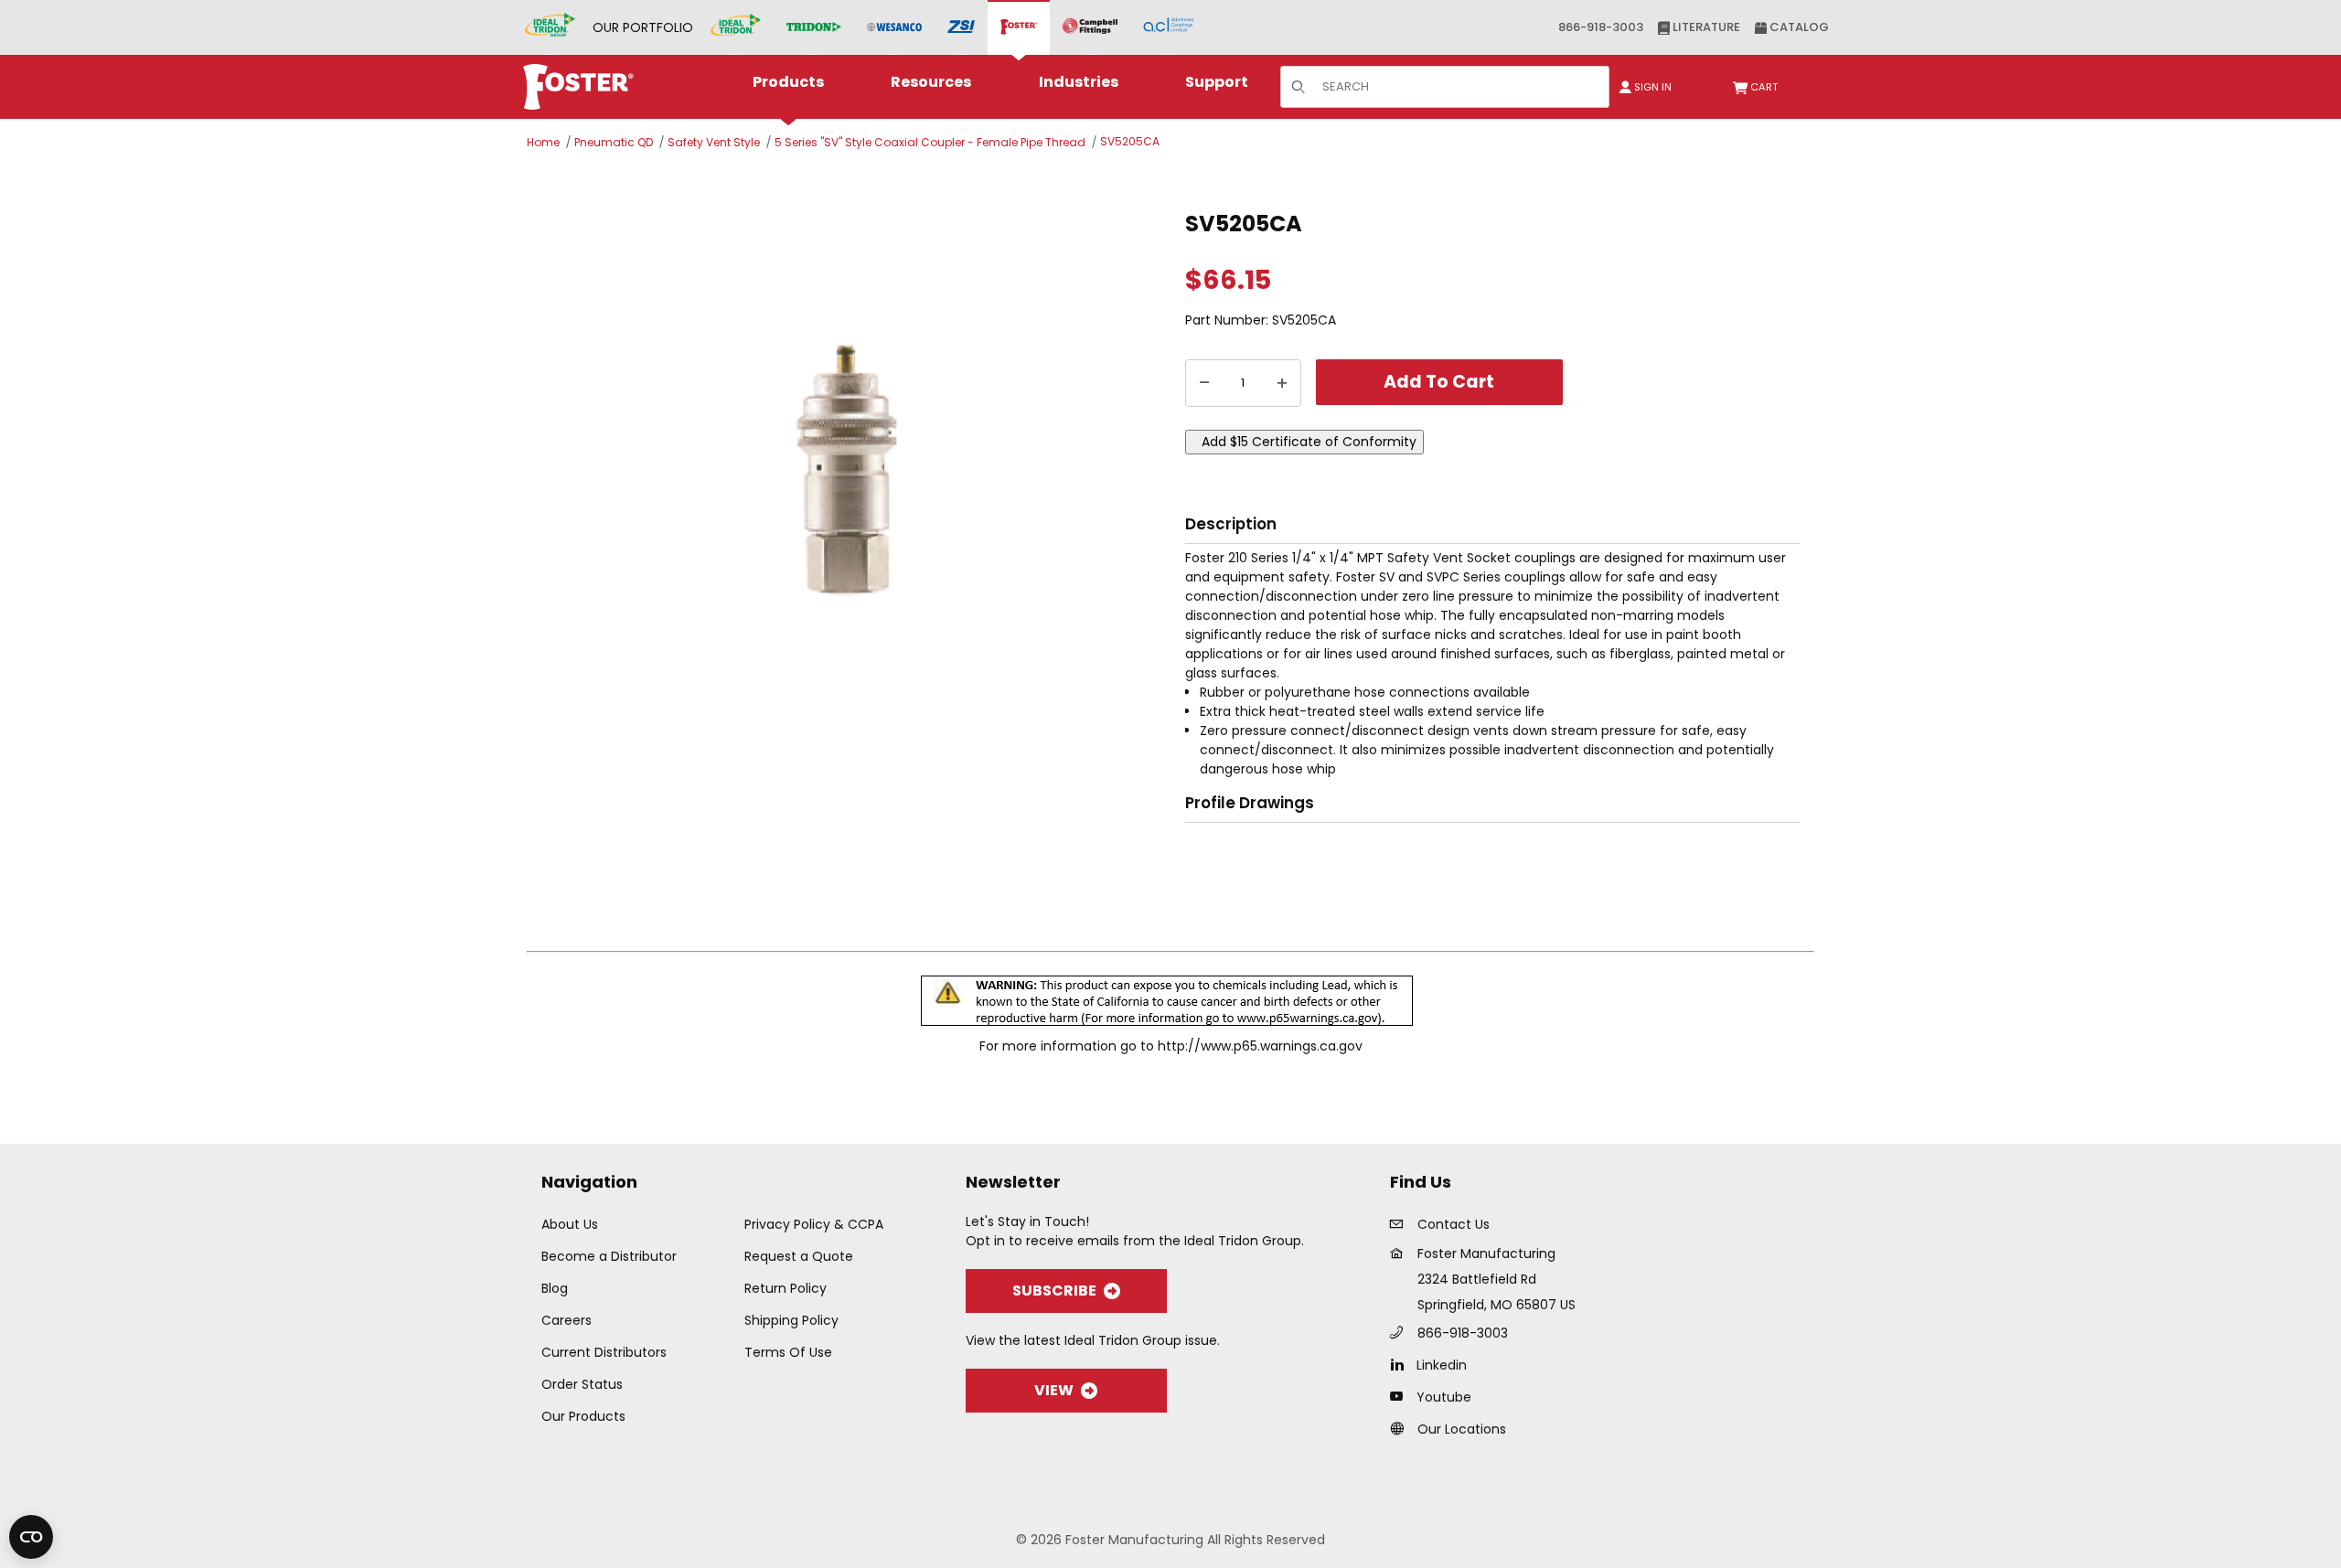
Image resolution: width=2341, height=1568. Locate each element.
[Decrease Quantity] (1204, 383)
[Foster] (1019, 27)
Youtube (1444, 1397)
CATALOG (1798, 27)
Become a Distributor (609, 1256)
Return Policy (786, 1288)
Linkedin (1442, 1365)
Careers (567, 1320)
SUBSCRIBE (1054, 1291)
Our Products (583, 1416)
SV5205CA (1130, 141)
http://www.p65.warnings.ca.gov (1260, 1046)
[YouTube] (1401, 1396)
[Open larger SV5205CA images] (850, 475)
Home (543, 142)
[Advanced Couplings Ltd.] (1168, 27)
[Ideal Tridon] (736, 27)
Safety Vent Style (714, 142)
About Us (570, 1224)
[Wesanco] (894, 28)
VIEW (1054, 1390)
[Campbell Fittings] (1090, 27)
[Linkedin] (1401, 1364)
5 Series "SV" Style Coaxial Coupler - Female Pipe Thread (930, 142)
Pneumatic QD (614, 142)
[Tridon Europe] (814, 28)
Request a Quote (799, 1256)
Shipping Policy (791, 1320)
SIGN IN (1652, 87)
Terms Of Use (788, 1352)
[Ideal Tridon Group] (550, 27)
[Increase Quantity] (1282, 383)
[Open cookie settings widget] (31, 1537)
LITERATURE (1705, 27)
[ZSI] (961, 28)
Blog (555, 1288)
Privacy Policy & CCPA (814, 1224)
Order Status (582, 1384)
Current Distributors (604, 1352)
